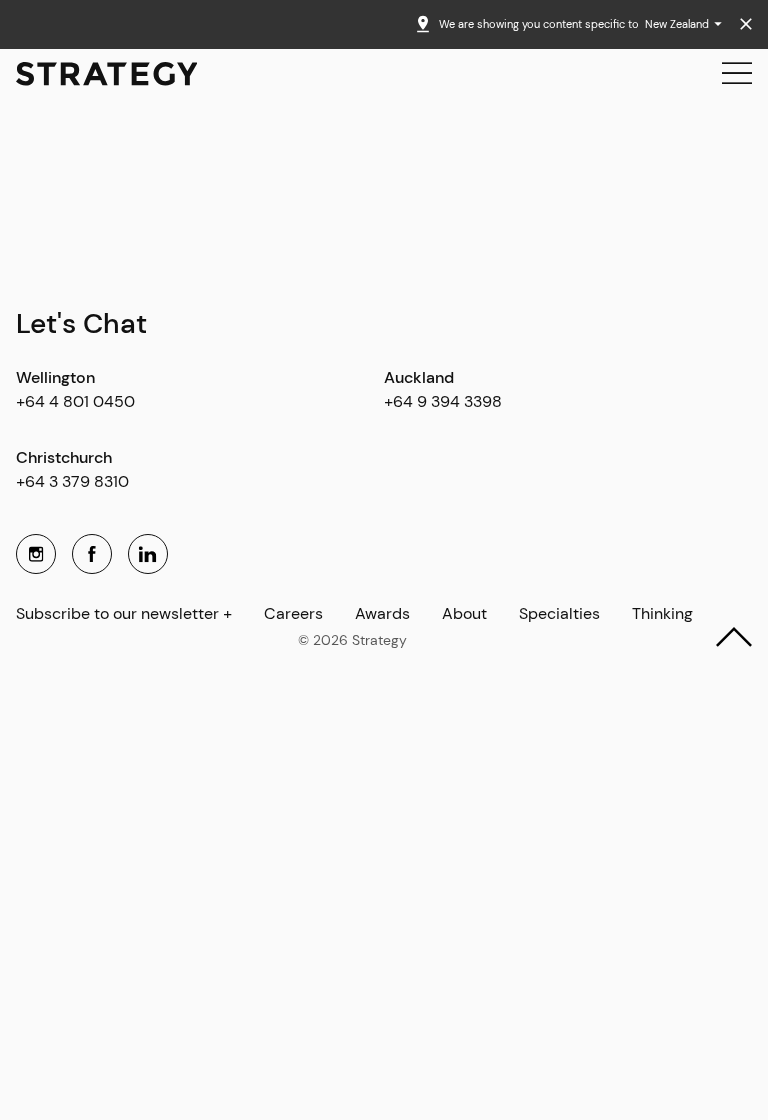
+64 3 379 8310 (72, 481)
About (464, 614)
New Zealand (678, 24)
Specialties (559, 614)
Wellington (55, 377)
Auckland (419, 377)
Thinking (662, 614)
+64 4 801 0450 (75, 401)
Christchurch (64, 457)
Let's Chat (81, 323)
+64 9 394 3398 (443, 401)
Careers (293, 614)
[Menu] (737, 74)
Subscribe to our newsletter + (124, 614)
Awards (382, 614)
